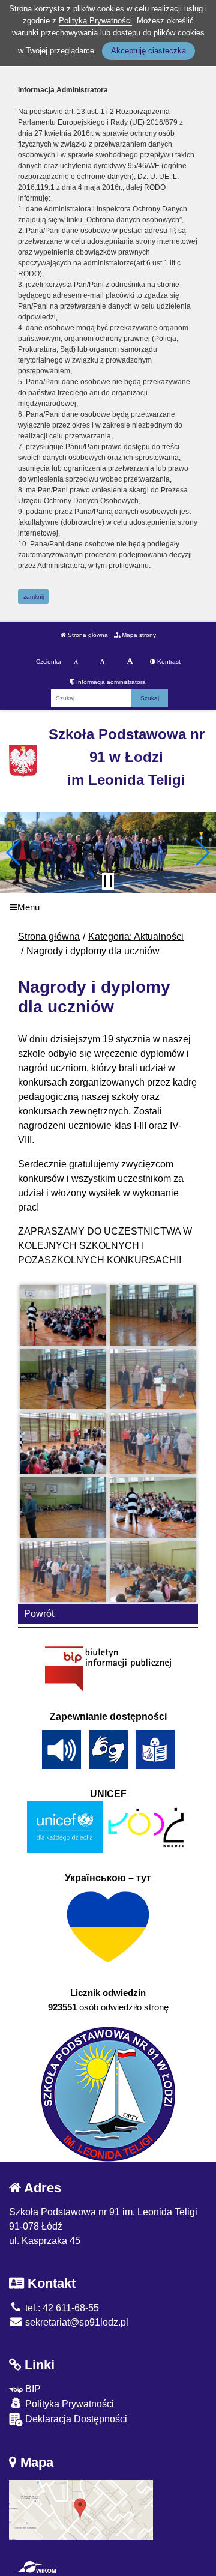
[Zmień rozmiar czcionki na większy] (102, 662)
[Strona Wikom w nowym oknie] (37, 2567)
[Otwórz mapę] (81, 2509)
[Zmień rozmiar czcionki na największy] (130, 662)
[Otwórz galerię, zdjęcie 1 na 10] (63, 1315)
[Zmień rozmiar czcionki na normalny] (76, 662)
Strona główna (87, 635)
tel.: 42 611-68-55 (61, 2308)
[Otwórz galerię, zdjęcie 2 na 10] (153, 1315)
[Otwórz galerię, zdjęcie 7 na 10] (63, 1507)
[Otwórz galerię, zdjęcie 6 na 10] (153, 1443)
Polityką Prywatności (95, 21)
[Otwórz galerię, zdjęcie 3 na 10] (63, 1380)
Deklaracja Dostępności (75, 2419)
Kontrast (168, 661)
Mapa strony (138, 635)
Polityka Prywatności (68, 2404)
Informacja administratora (110, 682)
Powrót (39, 1614)
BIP (32, 2389)
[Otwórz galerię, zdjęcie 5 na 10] (63, 1443)
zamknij (34, 597)
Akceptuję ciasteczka (148, 51)
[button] (14, 853)
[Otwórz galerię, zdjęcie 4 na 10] (153, 1380)
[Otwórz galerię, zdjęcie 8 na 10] (153, 1507)
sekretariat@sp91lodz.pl (76, 2322)
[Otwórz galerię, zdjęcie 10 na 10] (153, 1572)
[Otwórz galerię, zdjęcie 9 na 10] (63, 1572)
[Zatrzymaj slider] (108, 881)
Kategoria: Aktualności (136, 936)
